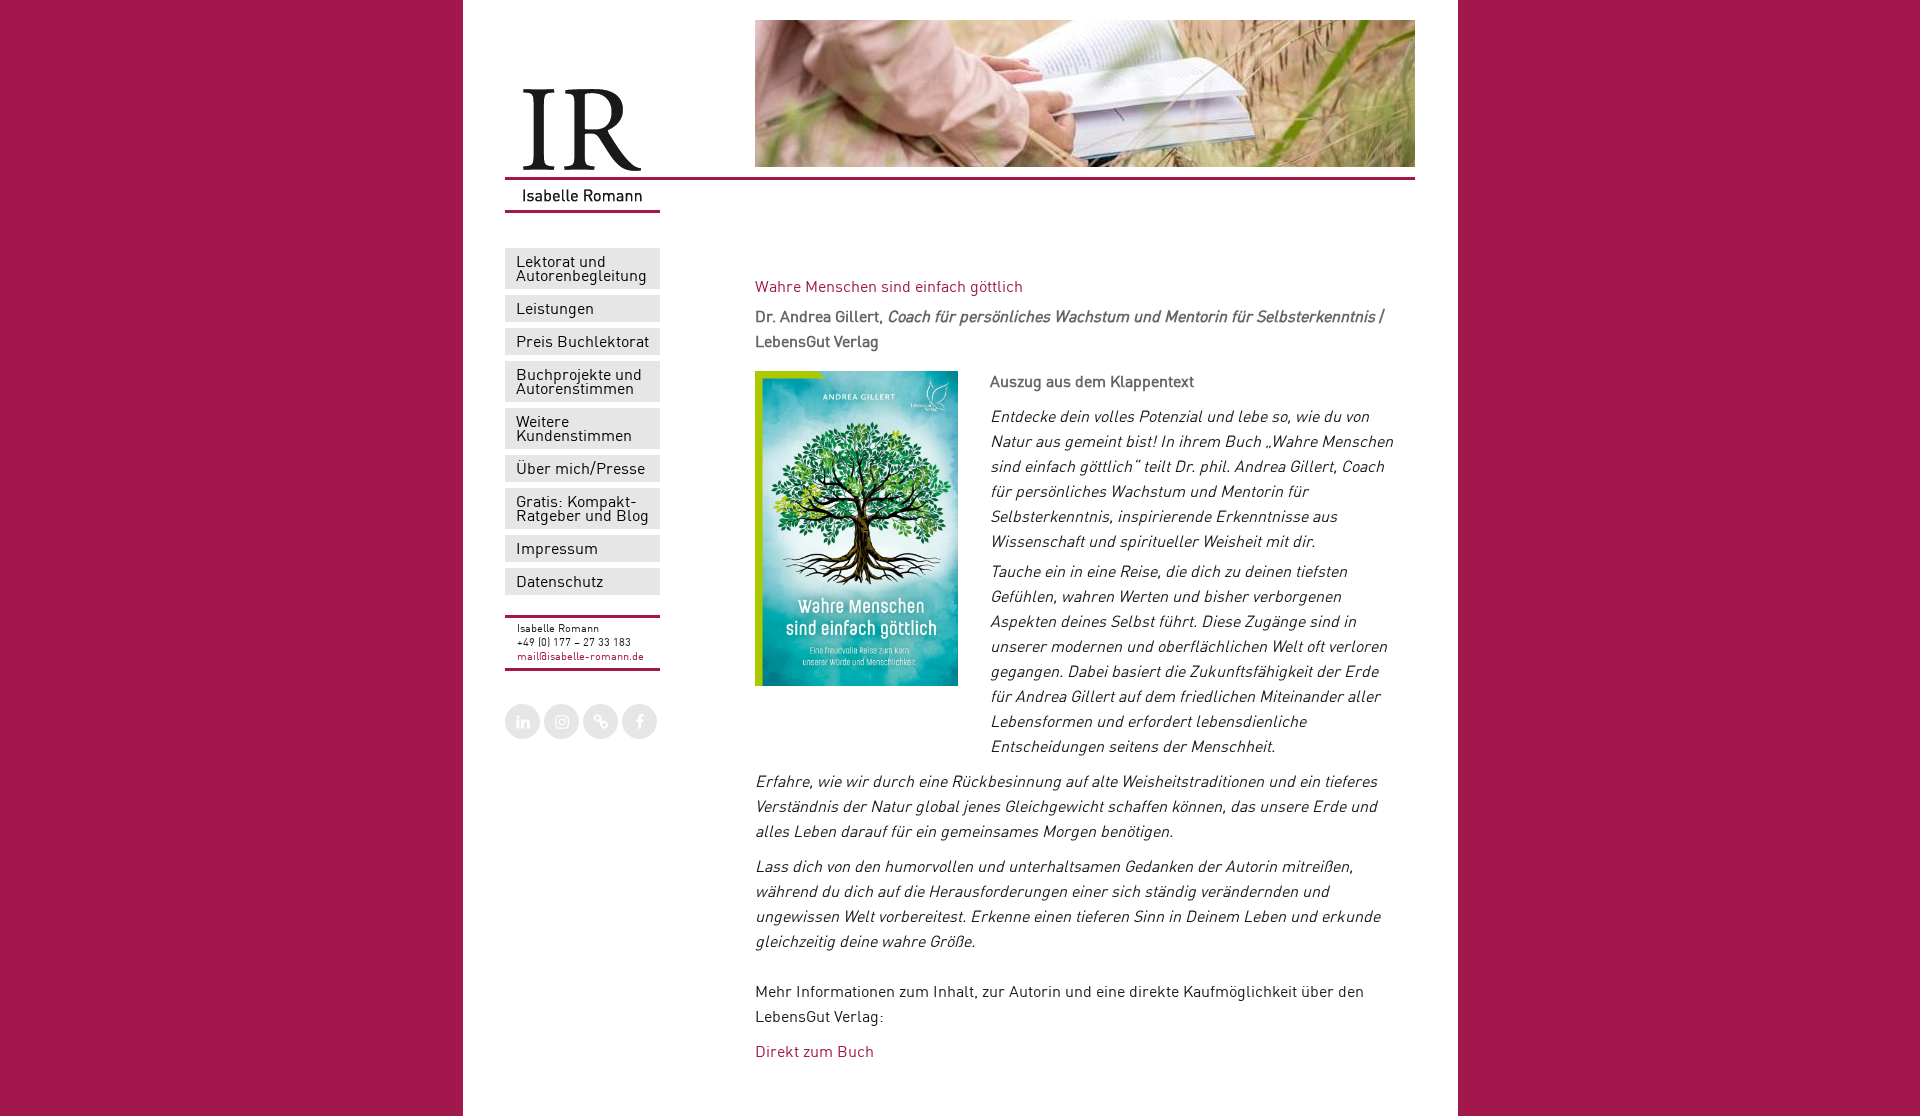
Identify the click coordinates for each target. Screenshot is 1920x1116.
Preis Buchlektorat (582, 343)
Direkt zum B (801, 1053)
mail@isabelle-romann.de (580, 657)
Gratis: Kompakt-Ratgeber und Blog (582, 510)
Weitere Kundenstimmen (574, 430)
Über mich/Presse (580, 470)
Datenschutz (559, 583)
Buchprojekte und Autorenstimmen (579, 383)
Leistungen (555, 310)
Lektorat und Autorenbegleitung (581, 270)
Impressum (557, 550)
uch (861, 1053)
